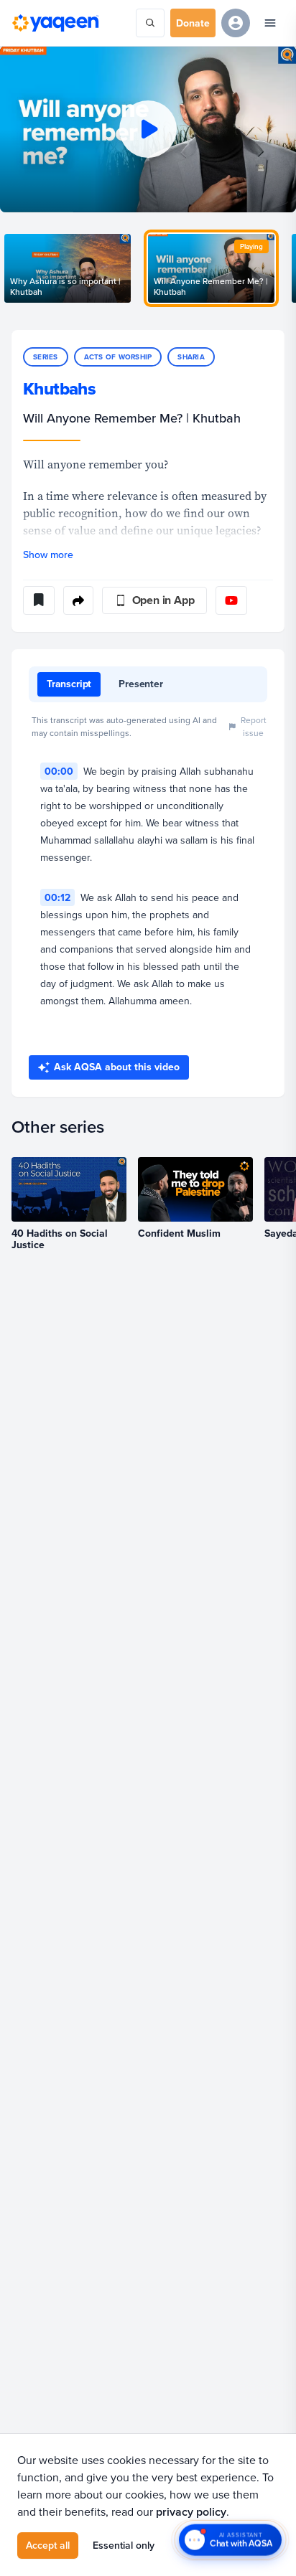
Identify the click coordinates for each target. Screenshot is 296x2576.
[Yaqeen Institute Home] (55, 23)
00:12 (57, 897)
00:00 (59, 771)
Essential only (124, 2545)
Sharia (191, 357)
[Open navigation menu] (270, 23)
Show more (48, 555)
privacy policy (191, 2512)
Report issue (254, 726)
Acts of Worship (118, 357)
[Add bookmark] (39, 600)
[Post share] (78, 600)
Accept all (48, 2545)
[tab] (69, 684)
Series (46, 357)
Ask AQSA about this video (117, 1067)
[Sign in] (236, 23)
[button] (148, 129)
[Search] (150, 23)
